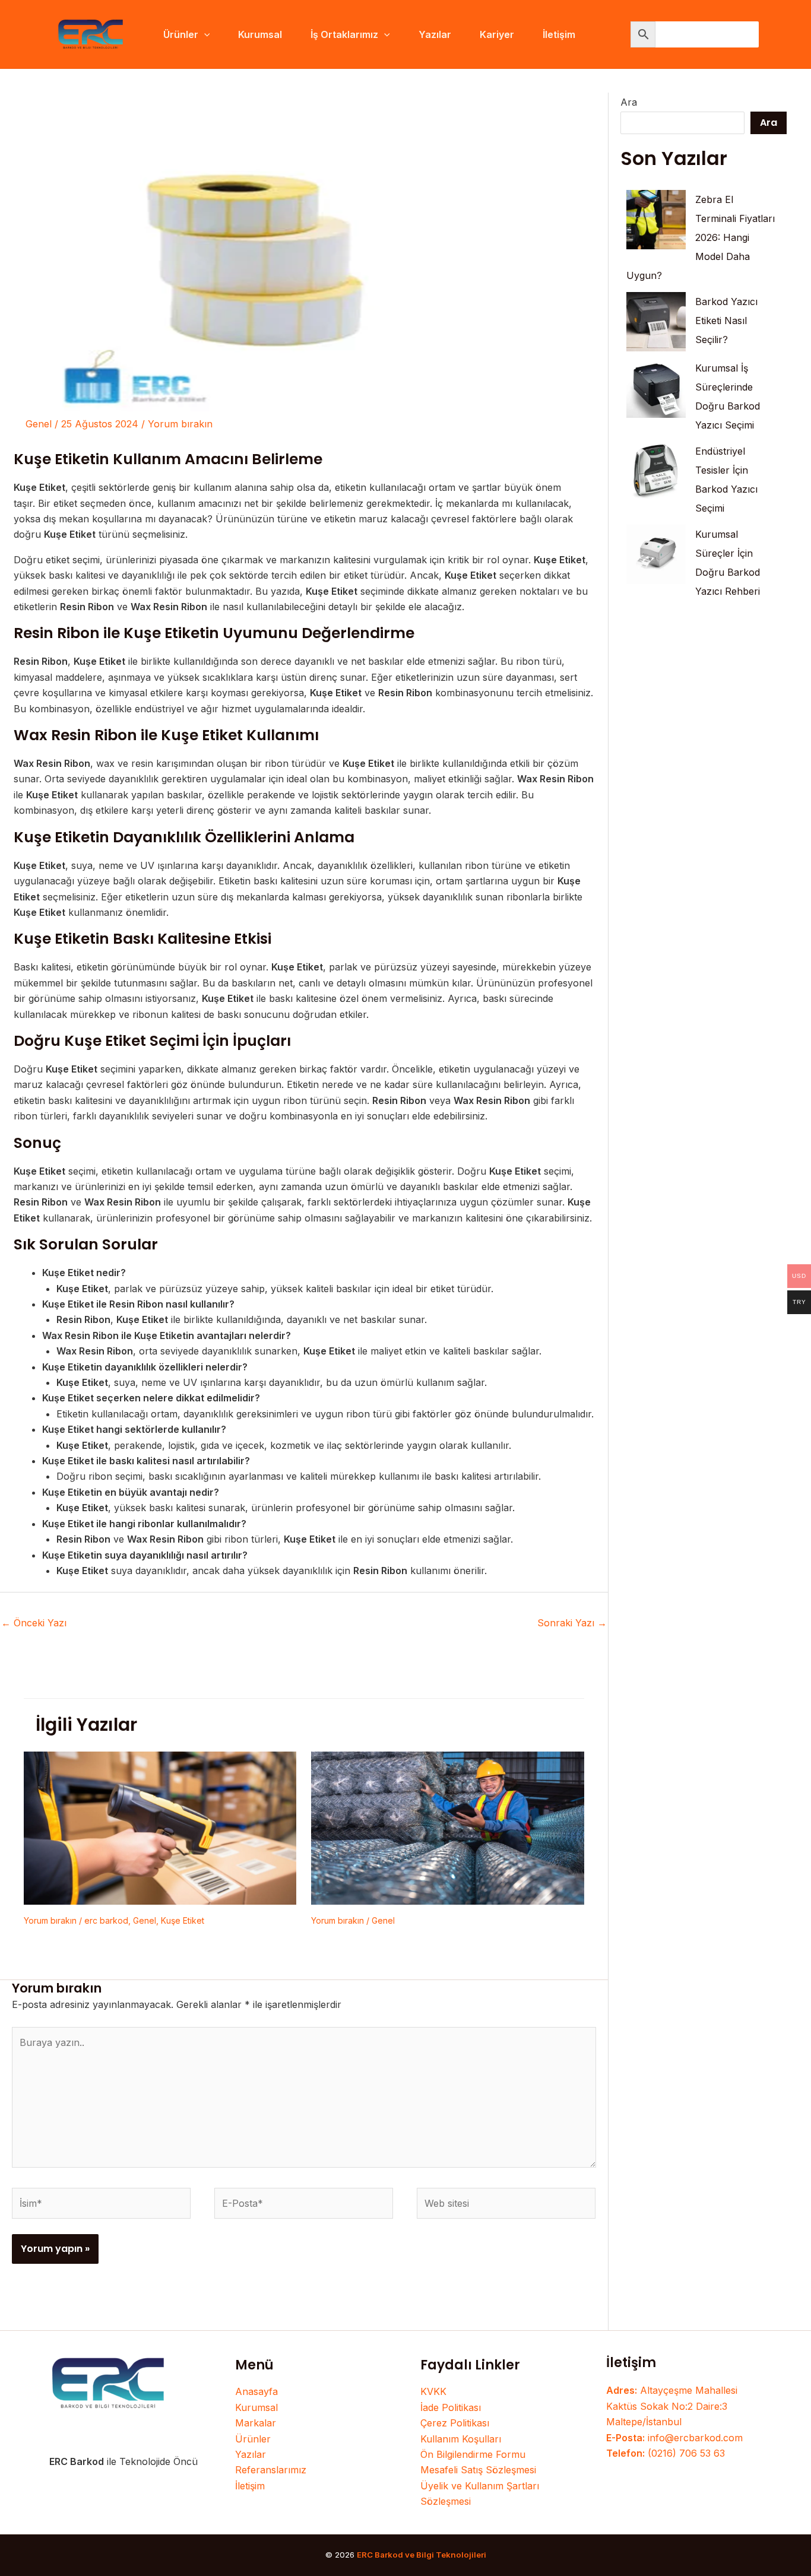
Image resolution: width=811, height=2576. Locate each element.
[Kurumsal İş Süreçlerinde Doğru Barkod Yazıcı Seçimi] (656, 388)
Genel (39, 424)
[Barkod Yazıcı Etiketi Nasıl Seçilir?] (656, 322)
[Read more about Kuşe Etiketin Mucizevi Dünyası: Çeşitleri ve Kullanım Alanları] (160, 1827)
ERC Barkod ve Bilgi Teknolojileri (422, 2555)
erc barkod (106, 1920)
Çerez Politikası (455, 2423)
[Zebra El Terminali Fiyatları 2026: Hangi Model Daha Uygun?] (656, 220)
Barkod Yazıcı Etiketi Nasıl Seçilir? (726, 321)
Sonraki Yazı (572, 1623)
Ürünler (253, 2439)
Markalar (256, 2423)
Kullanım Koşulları (461, 2439)
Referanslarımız (271, 2470)
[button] (204, 34)
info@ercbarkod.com (674, 2438)
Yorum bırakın (180, 424)
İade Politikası (451, 2407)
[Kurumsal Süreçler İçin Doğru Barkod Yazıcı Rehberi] (656, 554)
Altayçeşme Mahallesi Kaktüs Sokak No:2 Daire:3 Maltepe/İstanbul (672, 2406)
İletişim (250, 2486)
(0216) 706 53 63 (666, 2453)
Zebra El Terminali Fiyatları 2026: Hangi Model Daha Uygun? (701, 237)
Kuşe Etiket (183, 1920)
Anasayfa (256, 2391)
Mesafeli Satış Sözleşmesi (478, 2470)
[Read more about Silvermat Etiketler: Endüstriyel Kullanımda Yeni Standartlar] (447, 1827)
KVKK (433, 2391)
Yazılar (251, 2454)
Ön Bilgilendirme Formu (473, 2454)
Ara (629, 102)
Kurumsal (256, 2407)
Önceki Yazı (34, 1623)
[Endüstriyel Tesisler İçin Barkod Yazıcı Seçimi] (656, 471)
